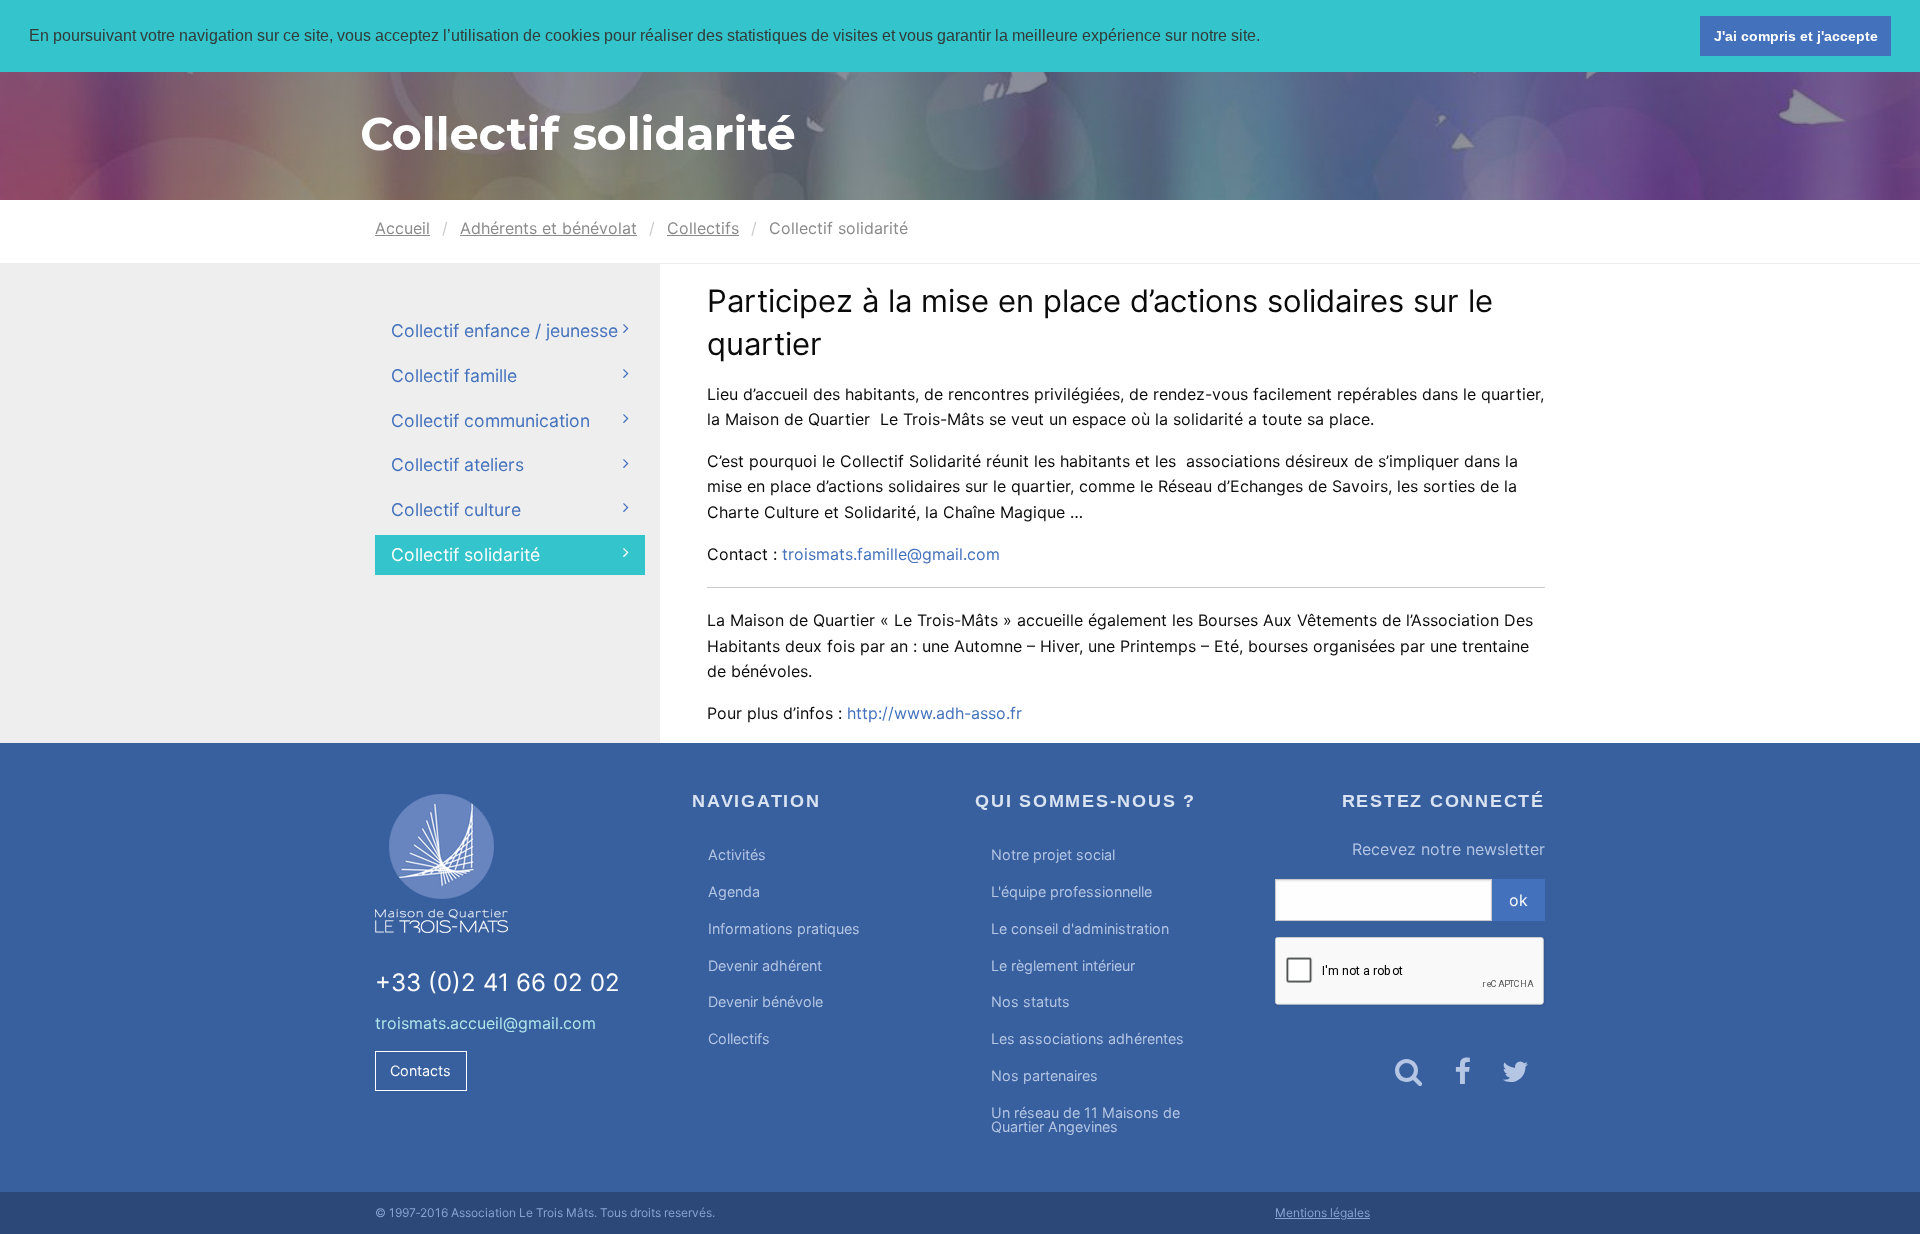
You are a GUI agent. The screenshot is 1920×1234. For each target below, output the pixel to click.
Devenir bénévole (765, 1001)
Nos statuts (1030, 1001)
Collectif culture (456, 509)
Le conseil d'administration (1080, 928)
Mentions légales (1322, 1212)
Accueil (402, 228)
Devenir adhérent (765, 965)
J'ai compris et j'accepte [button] (1796, 36)
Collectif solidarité (465, 554)
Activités (737, 854)
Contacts (420, 1070)
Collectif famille (454, 375)
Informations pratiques (784, 928)
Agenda (734, 891)
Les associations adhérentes (1087, 1038)
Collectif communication (490, 420)
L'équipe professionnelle (1071, 891)
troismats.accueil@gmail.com (485, 1023)
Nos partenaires (1044, 1075)
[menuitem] (818, 855)
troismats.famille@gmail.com (891, 554)
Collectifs (703, 228)
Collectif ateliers (457, 464)
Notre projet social (1053, 854)
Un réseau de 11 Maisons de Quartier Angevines (1085, 1119)
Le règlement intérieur (1063, 965)
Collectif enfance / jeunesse (504, 330)
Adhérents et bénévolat (548, 228)
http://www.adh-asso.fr (934, 713)
